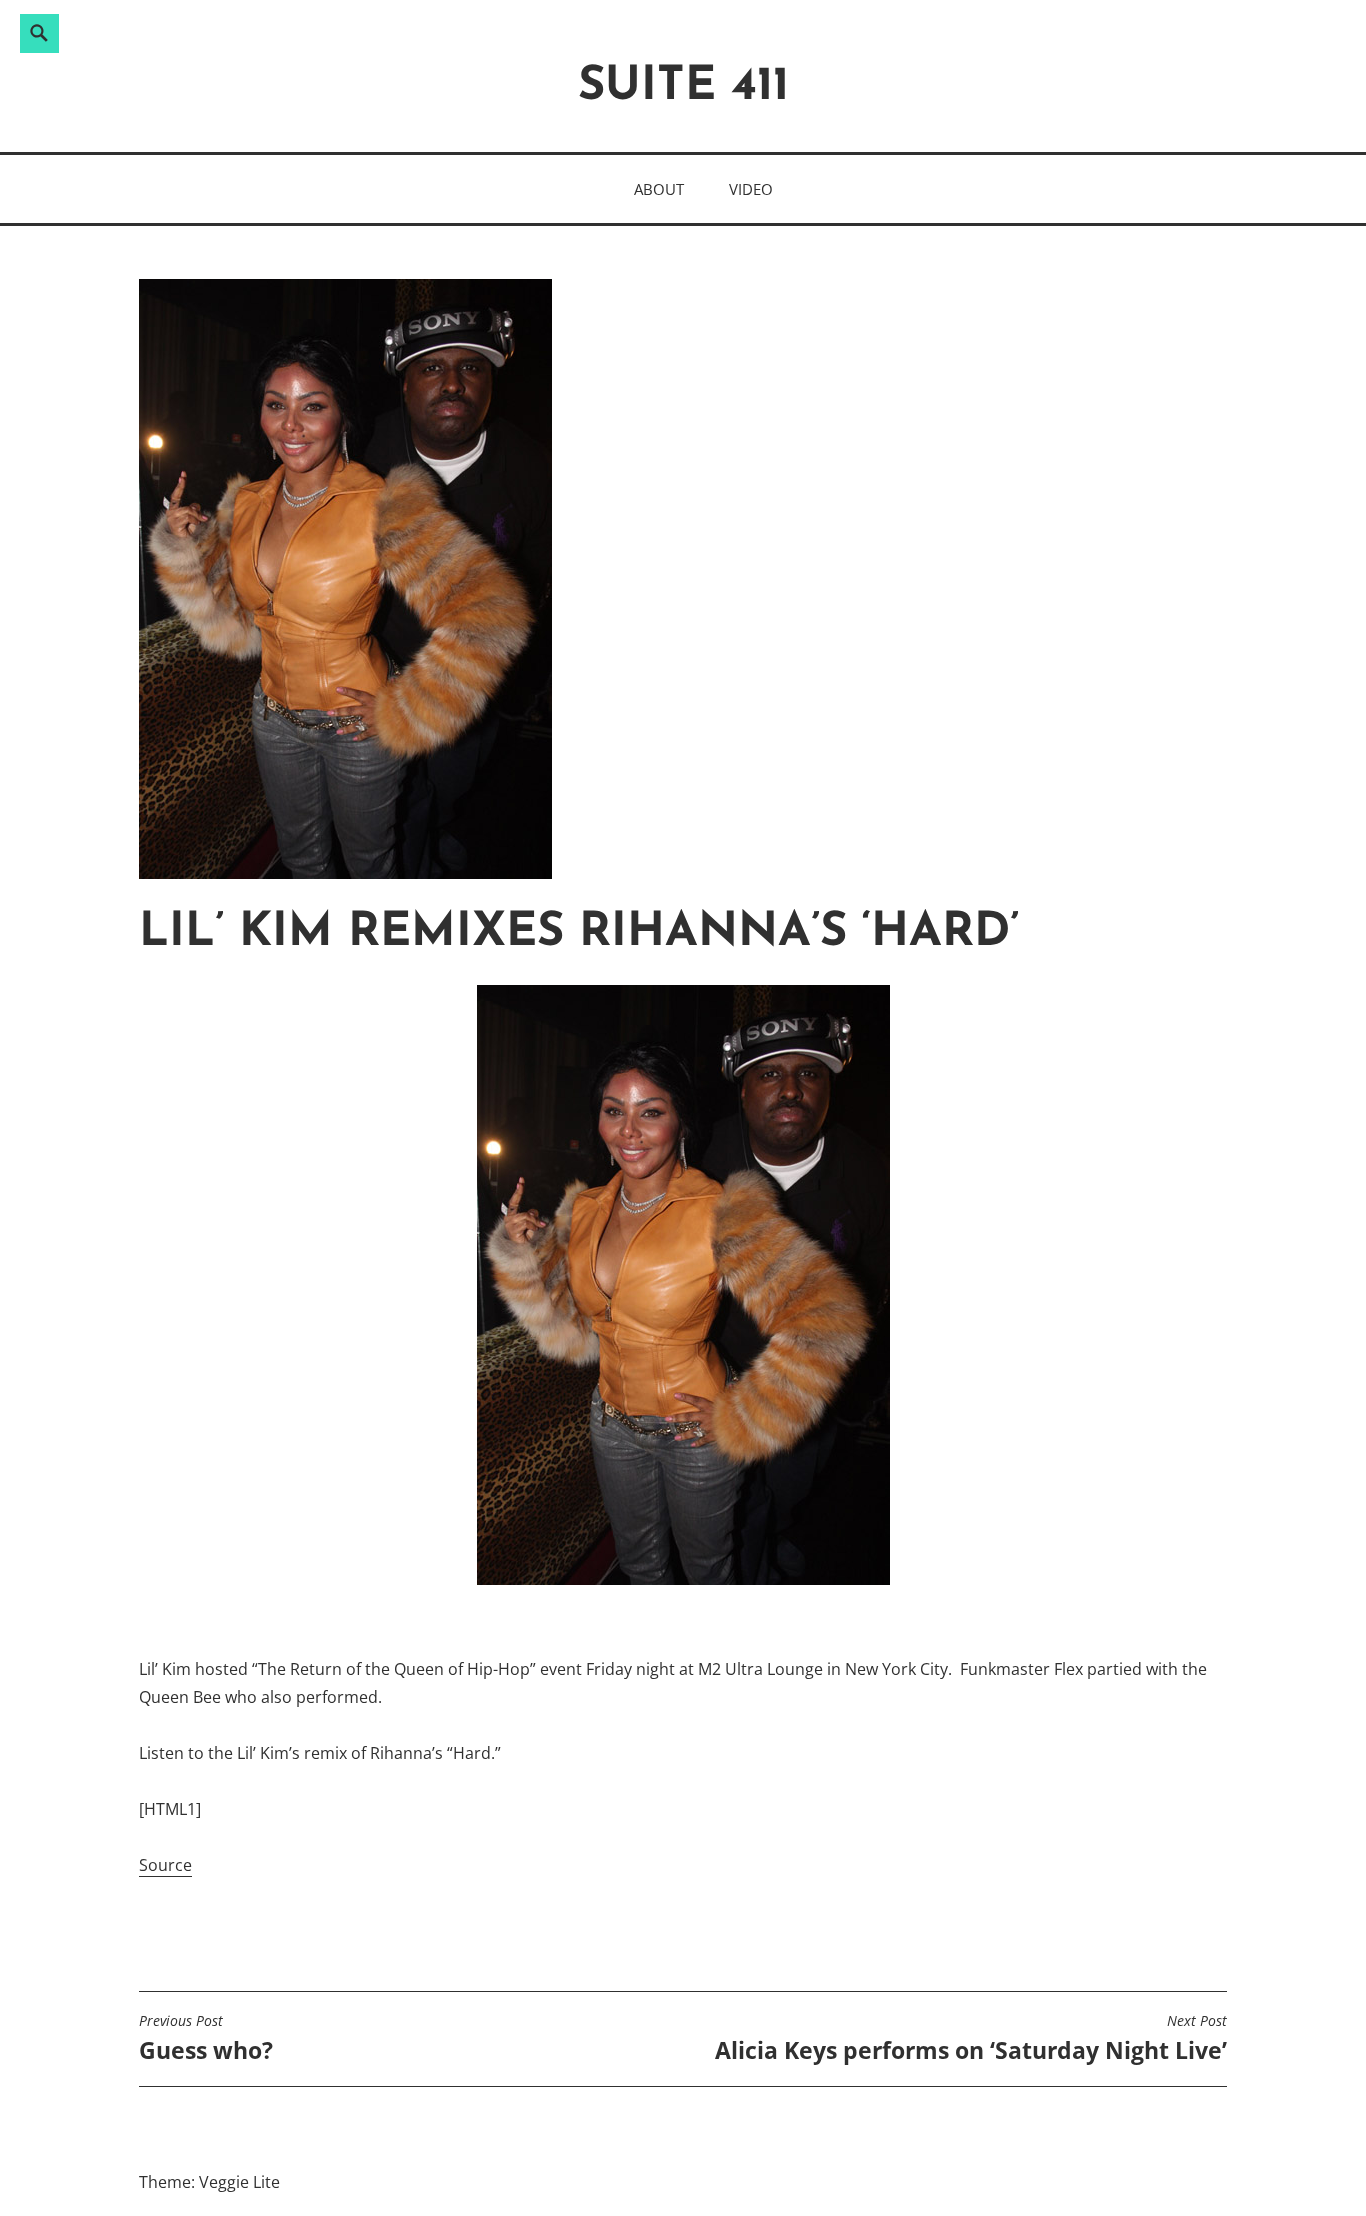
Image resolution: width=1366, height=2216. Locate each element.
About (659, 189)
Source (165, 1865)
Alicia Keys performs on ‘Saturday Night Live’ (971, 2039)
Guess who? (206, 2039)
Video (751, 189)
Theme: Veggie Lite (209, 2182)
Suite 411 (683, 87)
